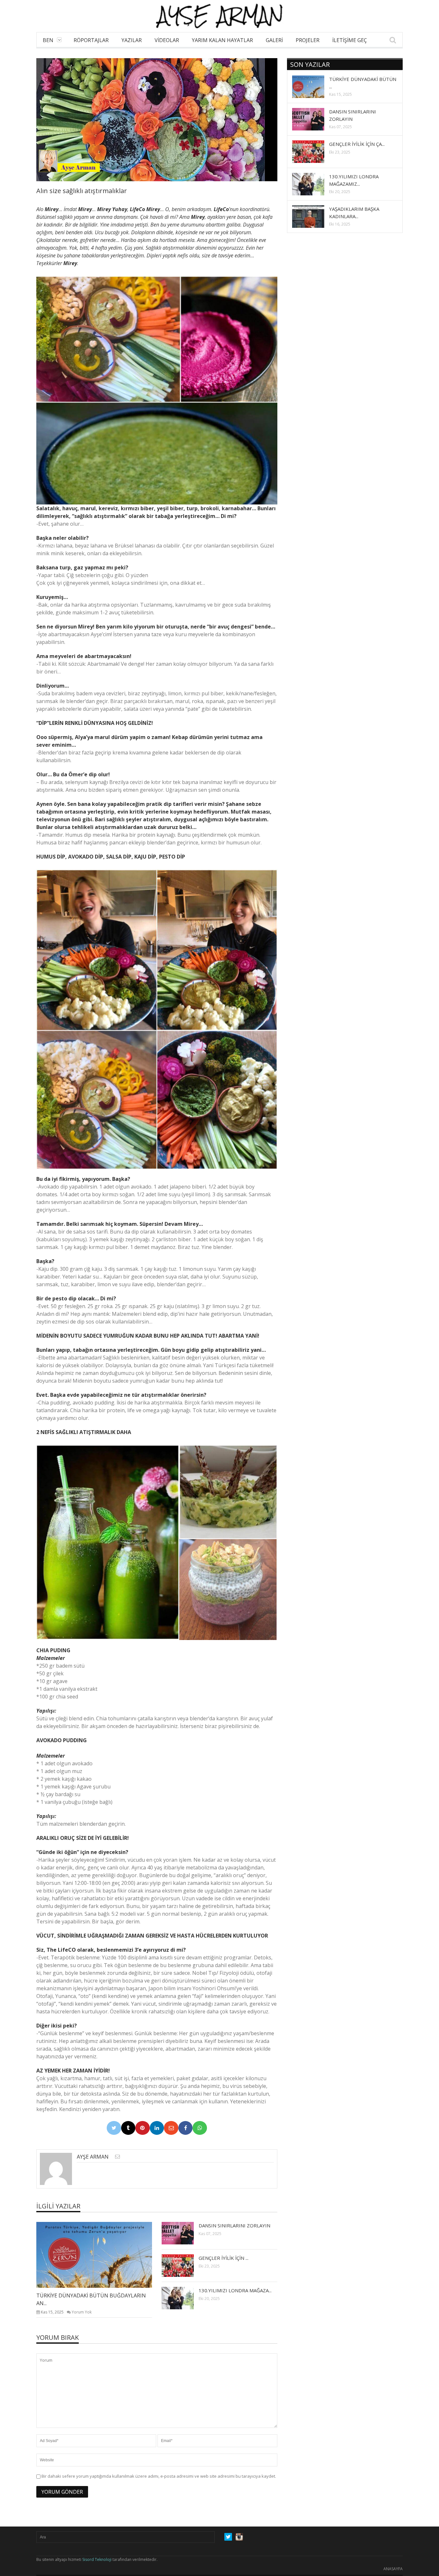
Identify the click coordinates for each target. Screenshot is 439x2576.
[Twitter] (114, 2128)
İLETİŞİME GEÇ (350, 40)
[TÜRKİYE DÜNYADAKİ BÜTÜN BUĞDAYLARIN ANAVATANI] (99, 2254)
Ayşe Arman (93, 2157)
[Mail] (171, 2128)
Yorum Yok (82, 2312)
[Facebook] (186, 2128)
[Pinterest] (143, 2128)
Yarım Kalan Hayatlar (222, 40)
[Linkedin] (157, 2128)
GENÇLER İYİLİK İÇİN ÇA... (357, 144)
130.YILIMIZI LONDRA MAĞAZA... (235, 2290)
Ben (48, 40)
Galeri (274, 40)
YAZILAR (132, 40)
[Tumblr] (128, 2128)
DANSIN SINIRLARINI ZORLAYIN (234, 2225)
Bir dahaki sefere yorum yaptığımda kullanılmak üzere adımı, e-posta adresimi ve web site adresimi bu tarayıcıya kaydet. (159, 2476)
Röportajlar (91, 40)
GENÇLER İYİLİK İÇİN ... (224, 2258)
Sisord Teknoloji (97, 2559)
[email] (117, 2157)
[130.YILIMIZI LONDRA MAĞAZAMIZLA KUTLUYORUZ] (183, 2298)
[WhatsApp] (200, 2128)
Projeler (308, 40)
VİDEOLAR (167, 40)
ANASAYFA (393, 2569)
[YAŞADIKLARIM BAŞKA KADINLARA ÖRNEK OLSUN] (313, 216)
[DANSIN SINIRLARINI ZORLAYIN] (183, 2233)
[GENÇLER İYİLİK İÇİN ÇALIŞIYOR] (183, 2265)
